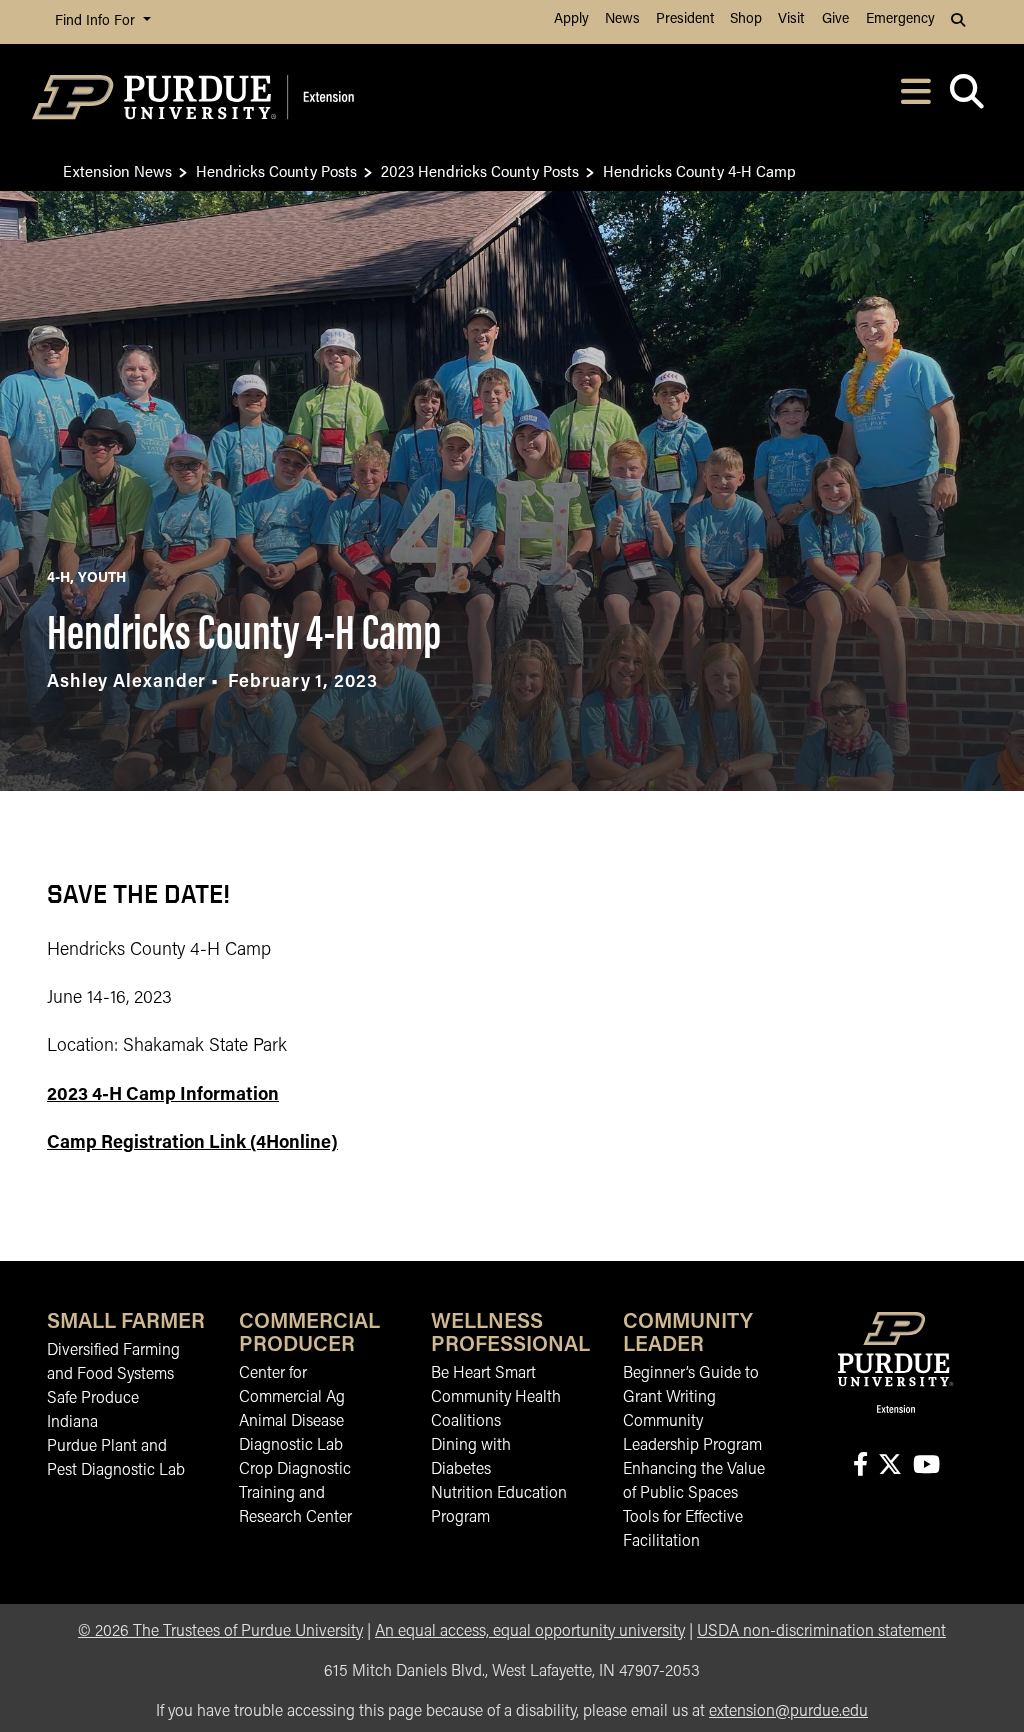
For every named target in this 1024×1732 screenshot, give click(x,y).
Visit (791, 19)
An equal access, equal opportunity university (530, 1632)
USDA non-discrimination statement (821, 1632)
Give (835, 19)
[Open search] (966, 97)
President (685, 19)
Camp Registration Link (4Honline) (192, 1144)
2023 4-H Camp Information (163, 1096)
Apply (571, 19)
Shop (746, 19)
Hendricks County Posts (276, 170)
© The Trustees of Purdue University (220, 1632)
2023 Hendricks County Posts (480, 170)
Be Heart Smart (483, 1374)
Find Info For (97, 21)
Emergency (900, 19)
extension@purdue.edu (788, 1712)
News (622, 19)
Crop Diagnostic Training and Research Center (295, 1494)
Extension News (117, 170)
